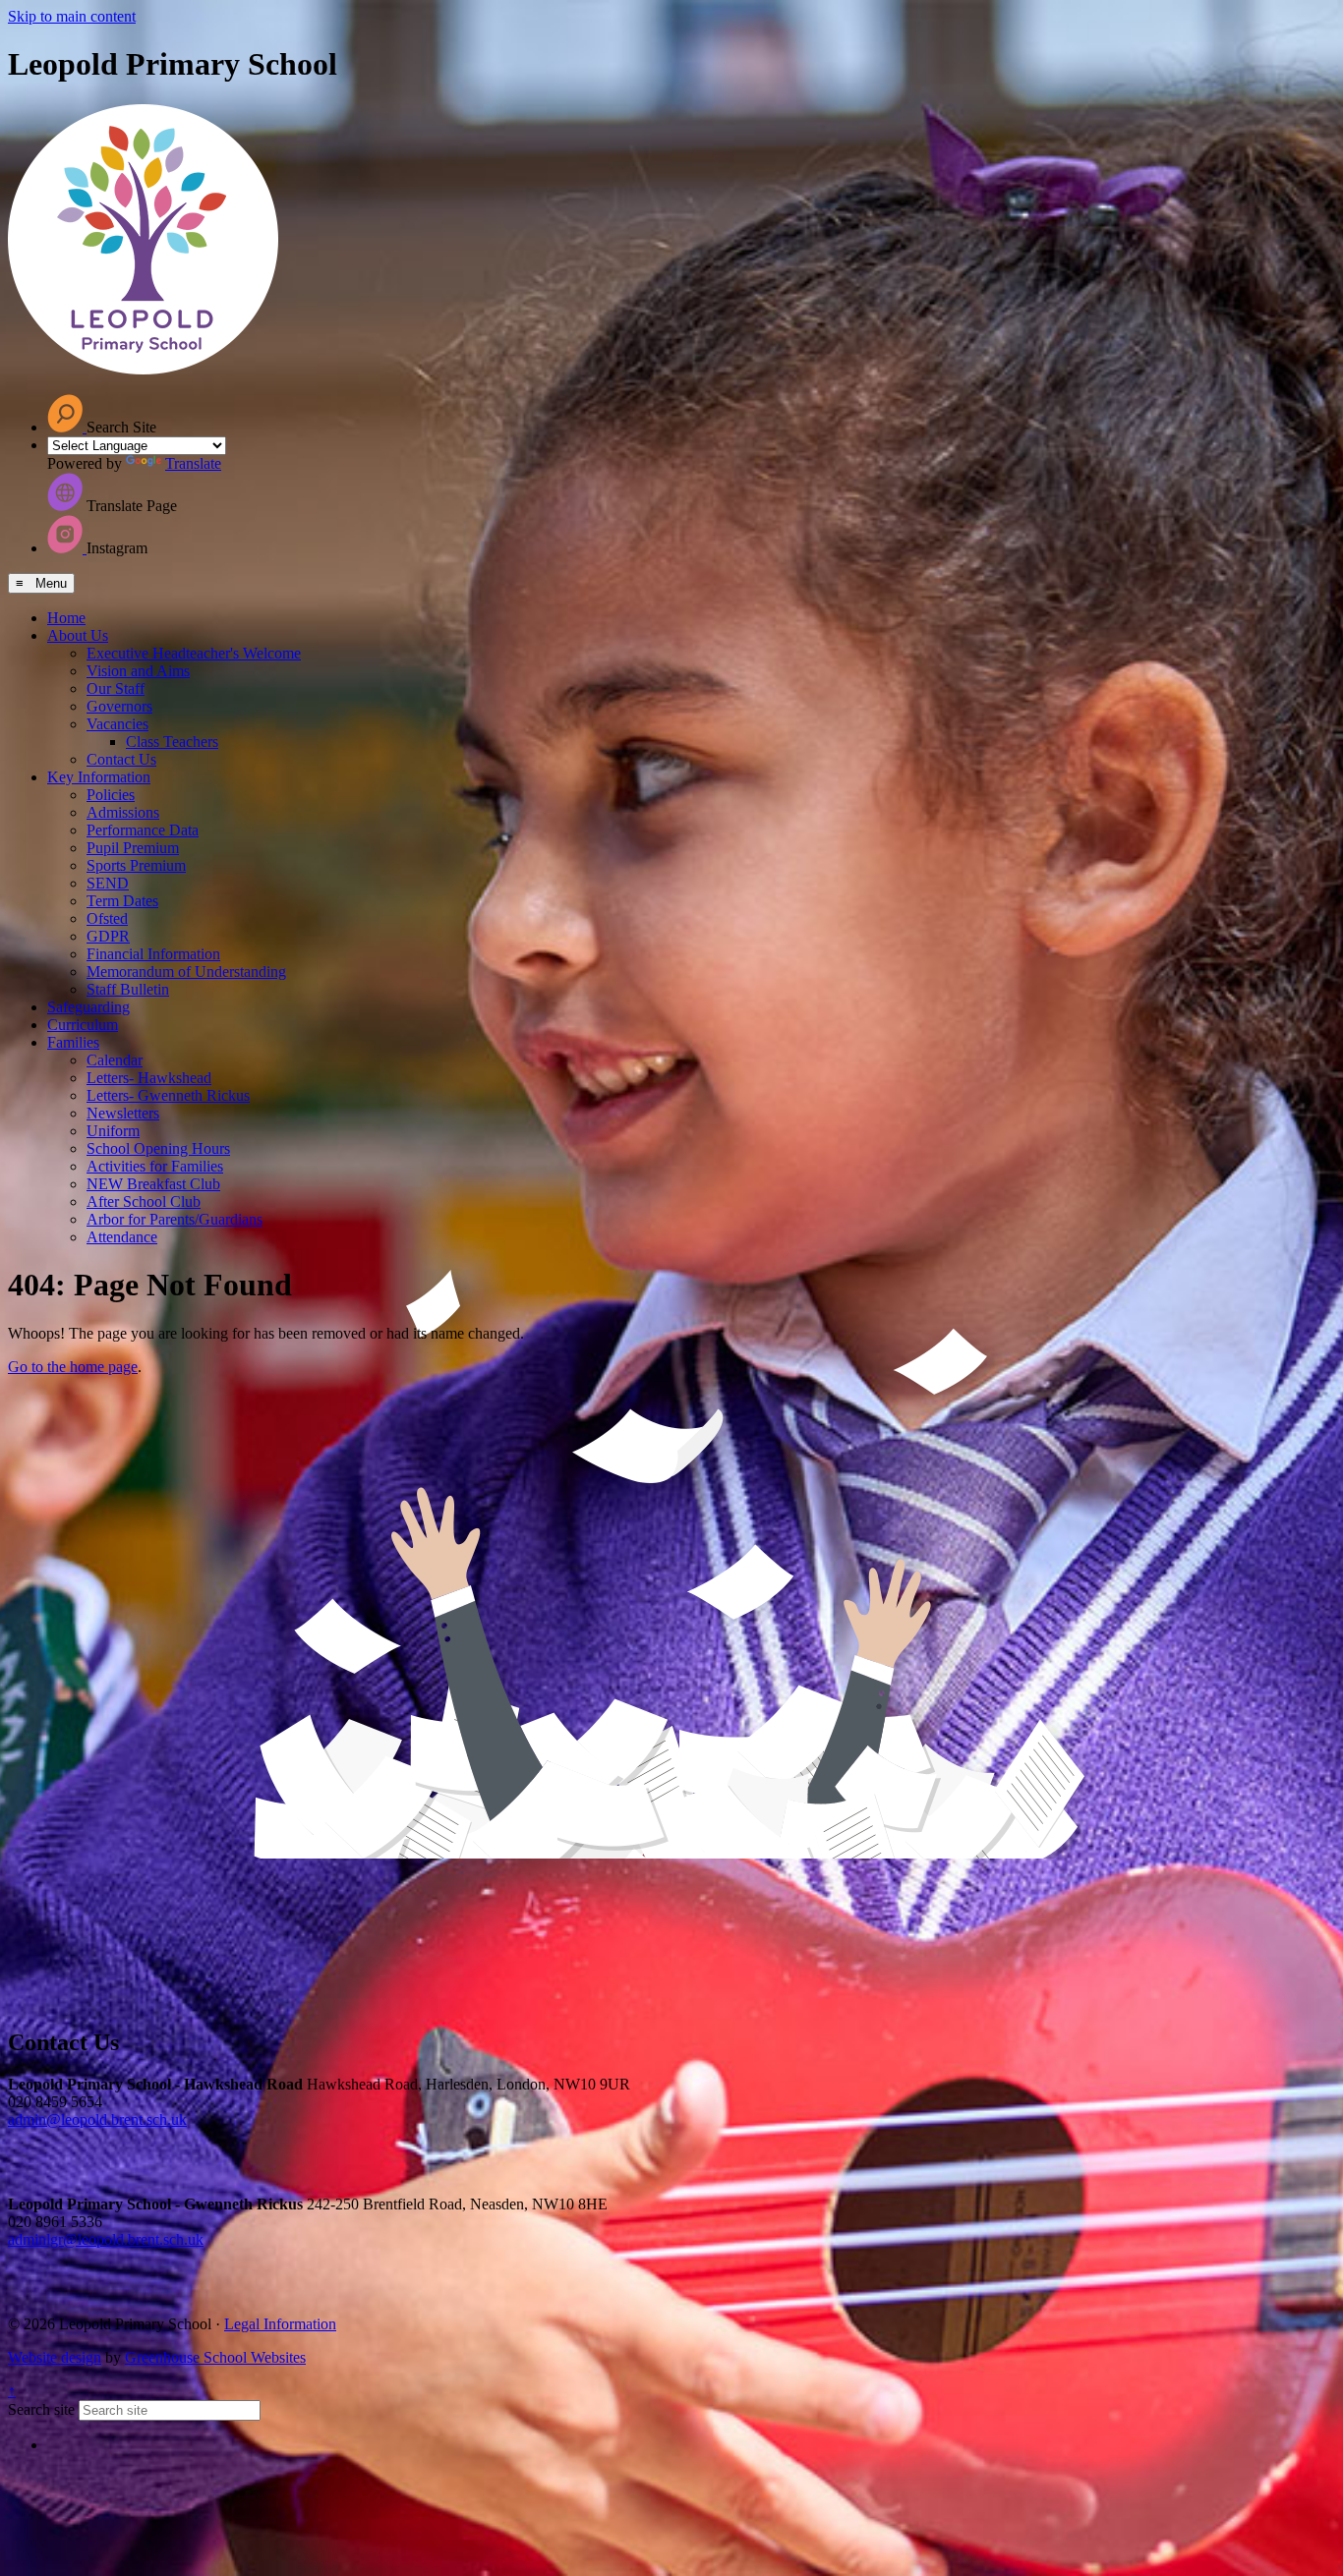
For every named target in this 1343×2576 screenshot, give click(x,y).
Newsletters (123, 1113)
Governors (119, 706)
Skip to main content (72, 16)
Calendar (115, 1060)
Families (73, 1042)
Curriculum (83, 1025)
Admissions (123, 812)
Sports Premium (136, 865)
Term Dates (122, 901)
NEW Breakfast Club (153, 1184)
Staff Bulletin (128, 989)
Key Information (99, 777)
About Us (78, 635)
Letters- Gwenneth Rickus (168, 1095)
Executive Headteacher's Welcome (194, 653)
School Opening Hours (158, 1148)
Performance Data (143, 830)
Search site (41, 2409)
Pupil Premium (133, 848)
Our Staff (116, 688)
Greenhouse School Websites (215, 2357)
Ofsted (107, 918)
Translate (193, 463)
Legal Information (280, 2324)
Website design (55, 2357)
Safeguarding (88, 1007)
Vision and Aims (138, 671)
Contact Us (121, 759)
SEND (108, 883)
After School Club (144, 1202)
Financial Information (153, 954)
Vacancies (117, 724)
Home (66, 618)
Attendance (122, 1237)
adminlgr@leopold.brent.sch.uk (106, 2239)
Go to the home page (73, 1367)
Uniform (113, 1131)
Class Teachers (172, 742)
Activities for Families (155, 1166)
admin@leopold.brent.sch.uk (97, 2119)
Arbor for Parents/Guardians (175, 1219)
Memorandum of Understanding (186, 972)
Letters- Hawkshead (149, 1078)
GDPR (108, 936)
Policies (111, 795)
